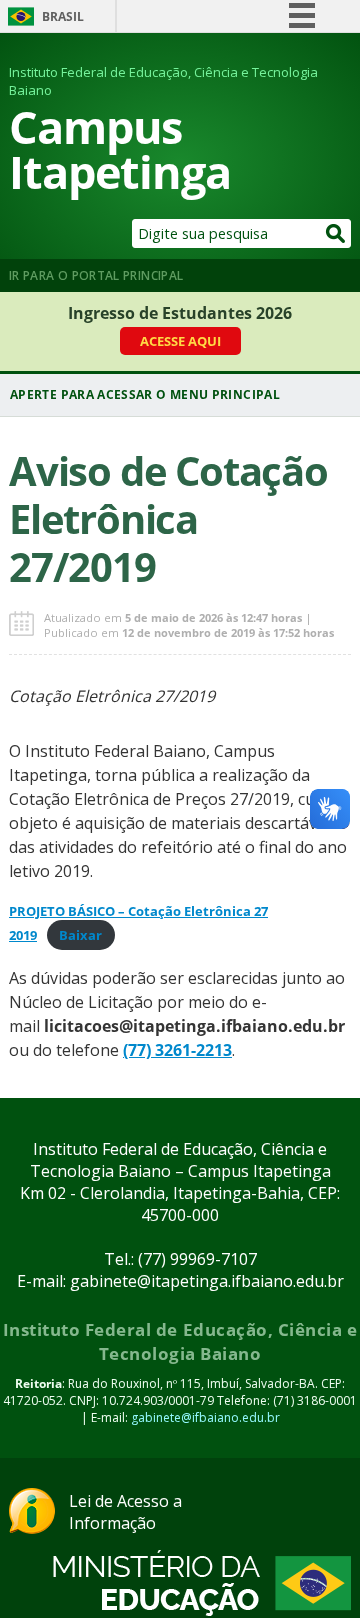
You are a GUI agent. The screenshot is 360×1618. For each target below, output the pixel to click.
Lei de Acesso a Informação (125, 1512)
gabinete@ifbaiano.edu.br (205, 1417)
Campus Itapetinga (120, 149)
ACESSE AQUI (180, 341)
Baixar (80, 935)
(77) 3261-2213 (177, 1050)
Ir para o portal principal (96, 275)
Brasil (63, 16)
